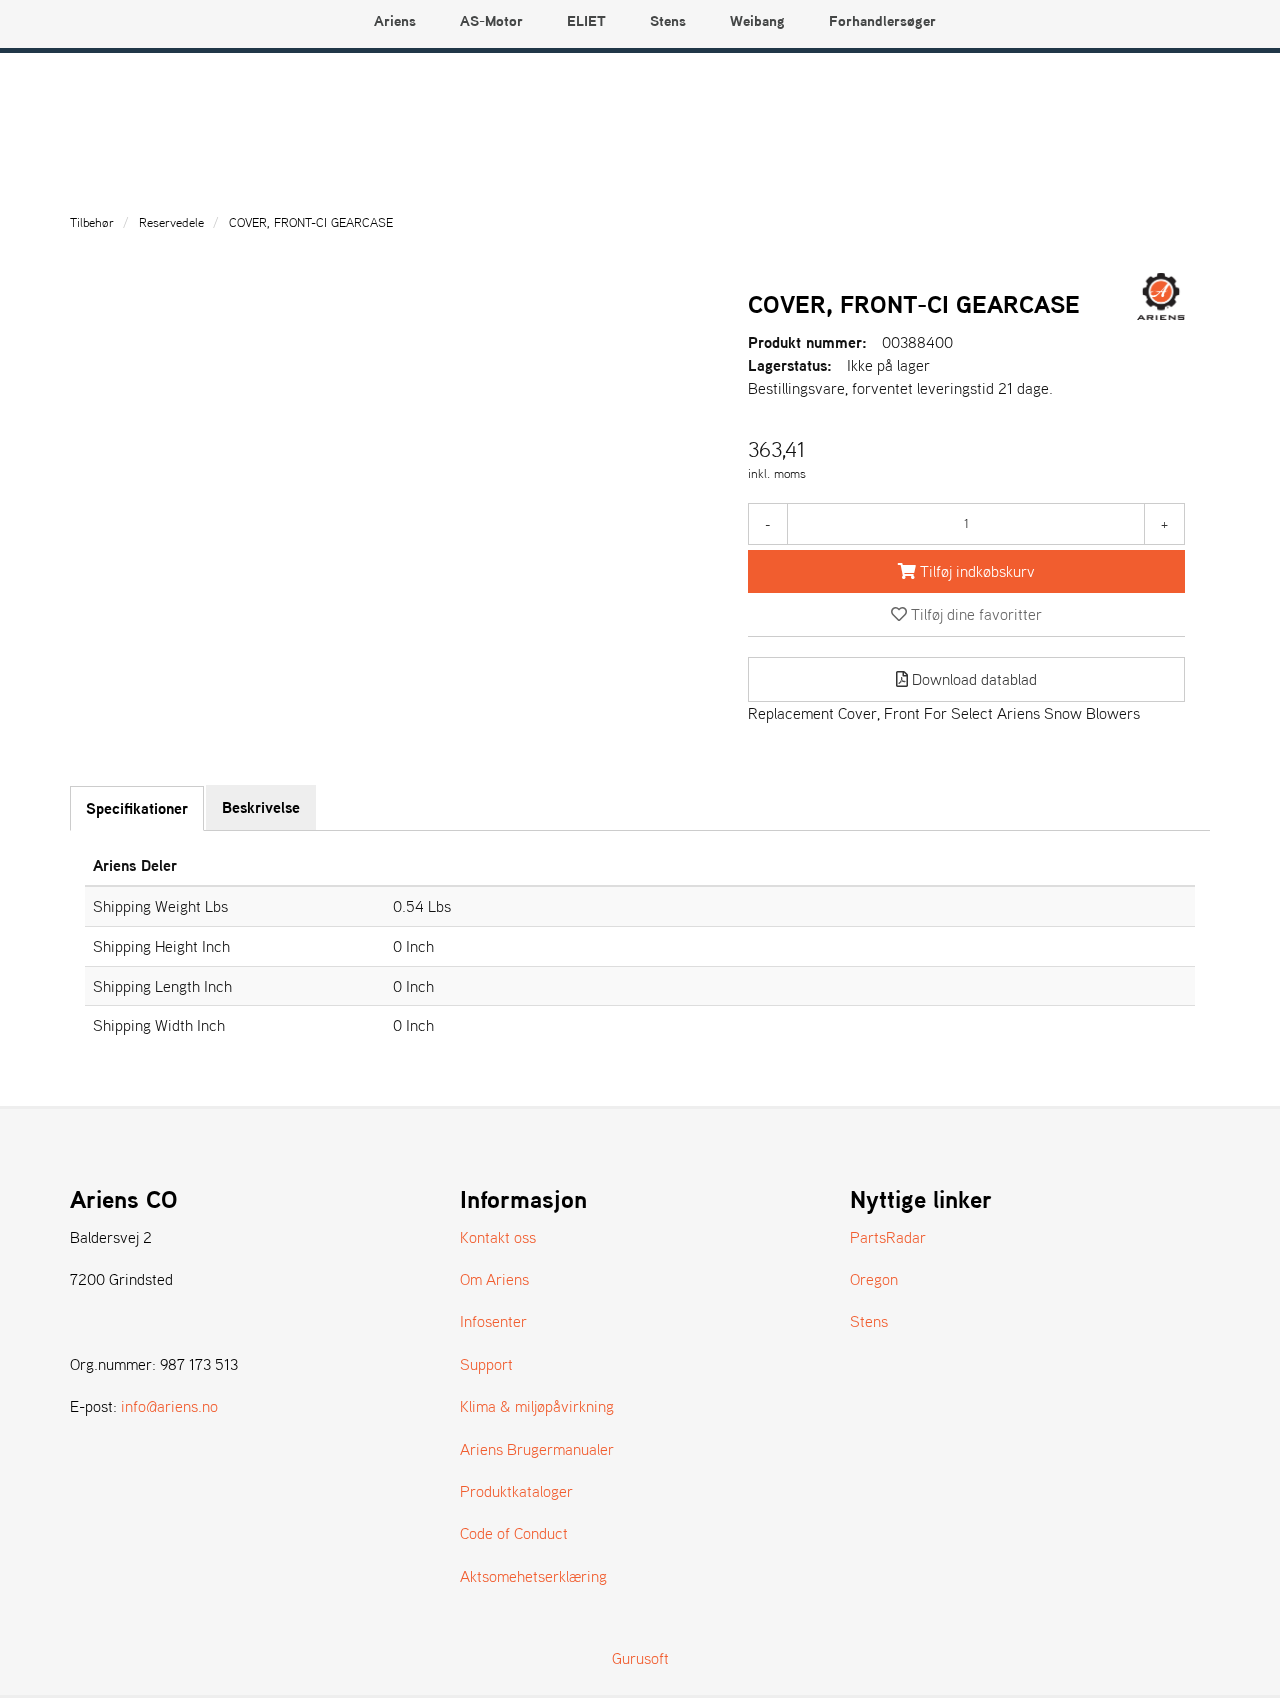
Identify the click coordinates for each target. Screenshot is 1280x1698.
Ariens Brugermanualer (537, 1449)
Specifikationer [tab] (137, 808)
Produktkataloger (516, 1491)
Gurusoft (640, 1658)
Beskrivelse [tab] (261, 807)
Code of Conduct (514, 1533)
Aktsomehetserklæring (533, 1576)
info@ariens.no (169, 1406)
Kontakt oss (498, 1237)
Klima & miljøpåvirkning (537, 1406)
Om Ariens (494, 1279)
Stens (869, 1321)
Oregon (874, 1279)
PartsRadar (888, 1237)
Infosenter (493, 1321)
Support (486, 1364)
